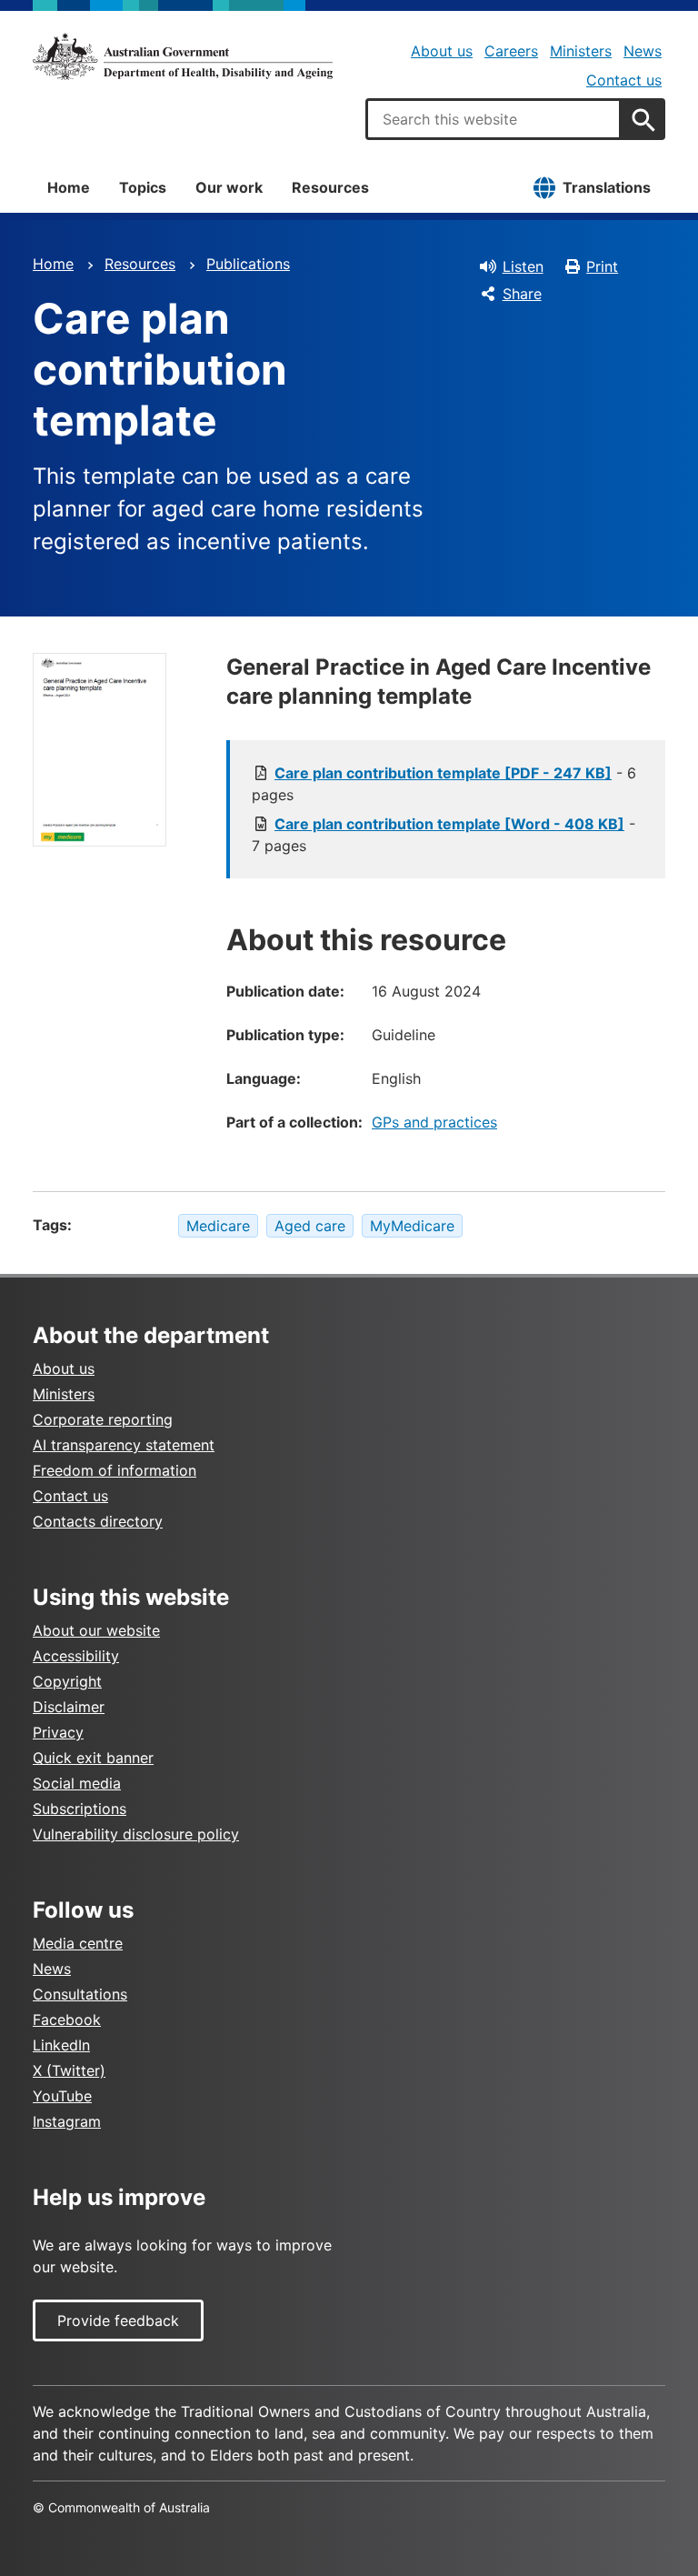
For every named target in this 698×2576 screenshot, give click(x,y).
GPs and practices (434, 1122)
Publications (248, 264)
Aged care (310, 1226)
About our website (96, 1630)
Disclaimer (69, 1707)
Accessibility (76, 1656)
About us (442, 51)
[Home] (183, 56)
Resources (330, 187)
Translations (607, 187)
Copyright (67, 1681)
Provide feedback (118, 2320)
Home (69, 187)
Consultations (80, 1994)
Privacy (58, 1732)
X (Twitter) (69, 2070)
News (643, 51)
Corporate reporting (103, 1419)
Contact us (624, 80)
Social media (77, 1783)
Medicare (218, 1226)
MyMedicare (412, 1226)
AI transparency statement (124, 1445)
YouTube (62, 2096)
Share (522, 294)
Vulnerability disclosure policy (136, 1834)
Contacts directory (98, 1521)
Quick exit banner (93, 1758)
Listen (523, 266)
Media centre (78, 1943)
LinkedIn (61, 2045)
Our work (229, 187)
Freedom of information (115, 1470)
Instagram (67, 2121)
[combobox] (494, 119)
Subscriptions (80, 1809)
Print (602, 266)
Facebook (67, 2020)
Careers (511, 51)
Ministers (581, 51)
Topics (143, 187)
